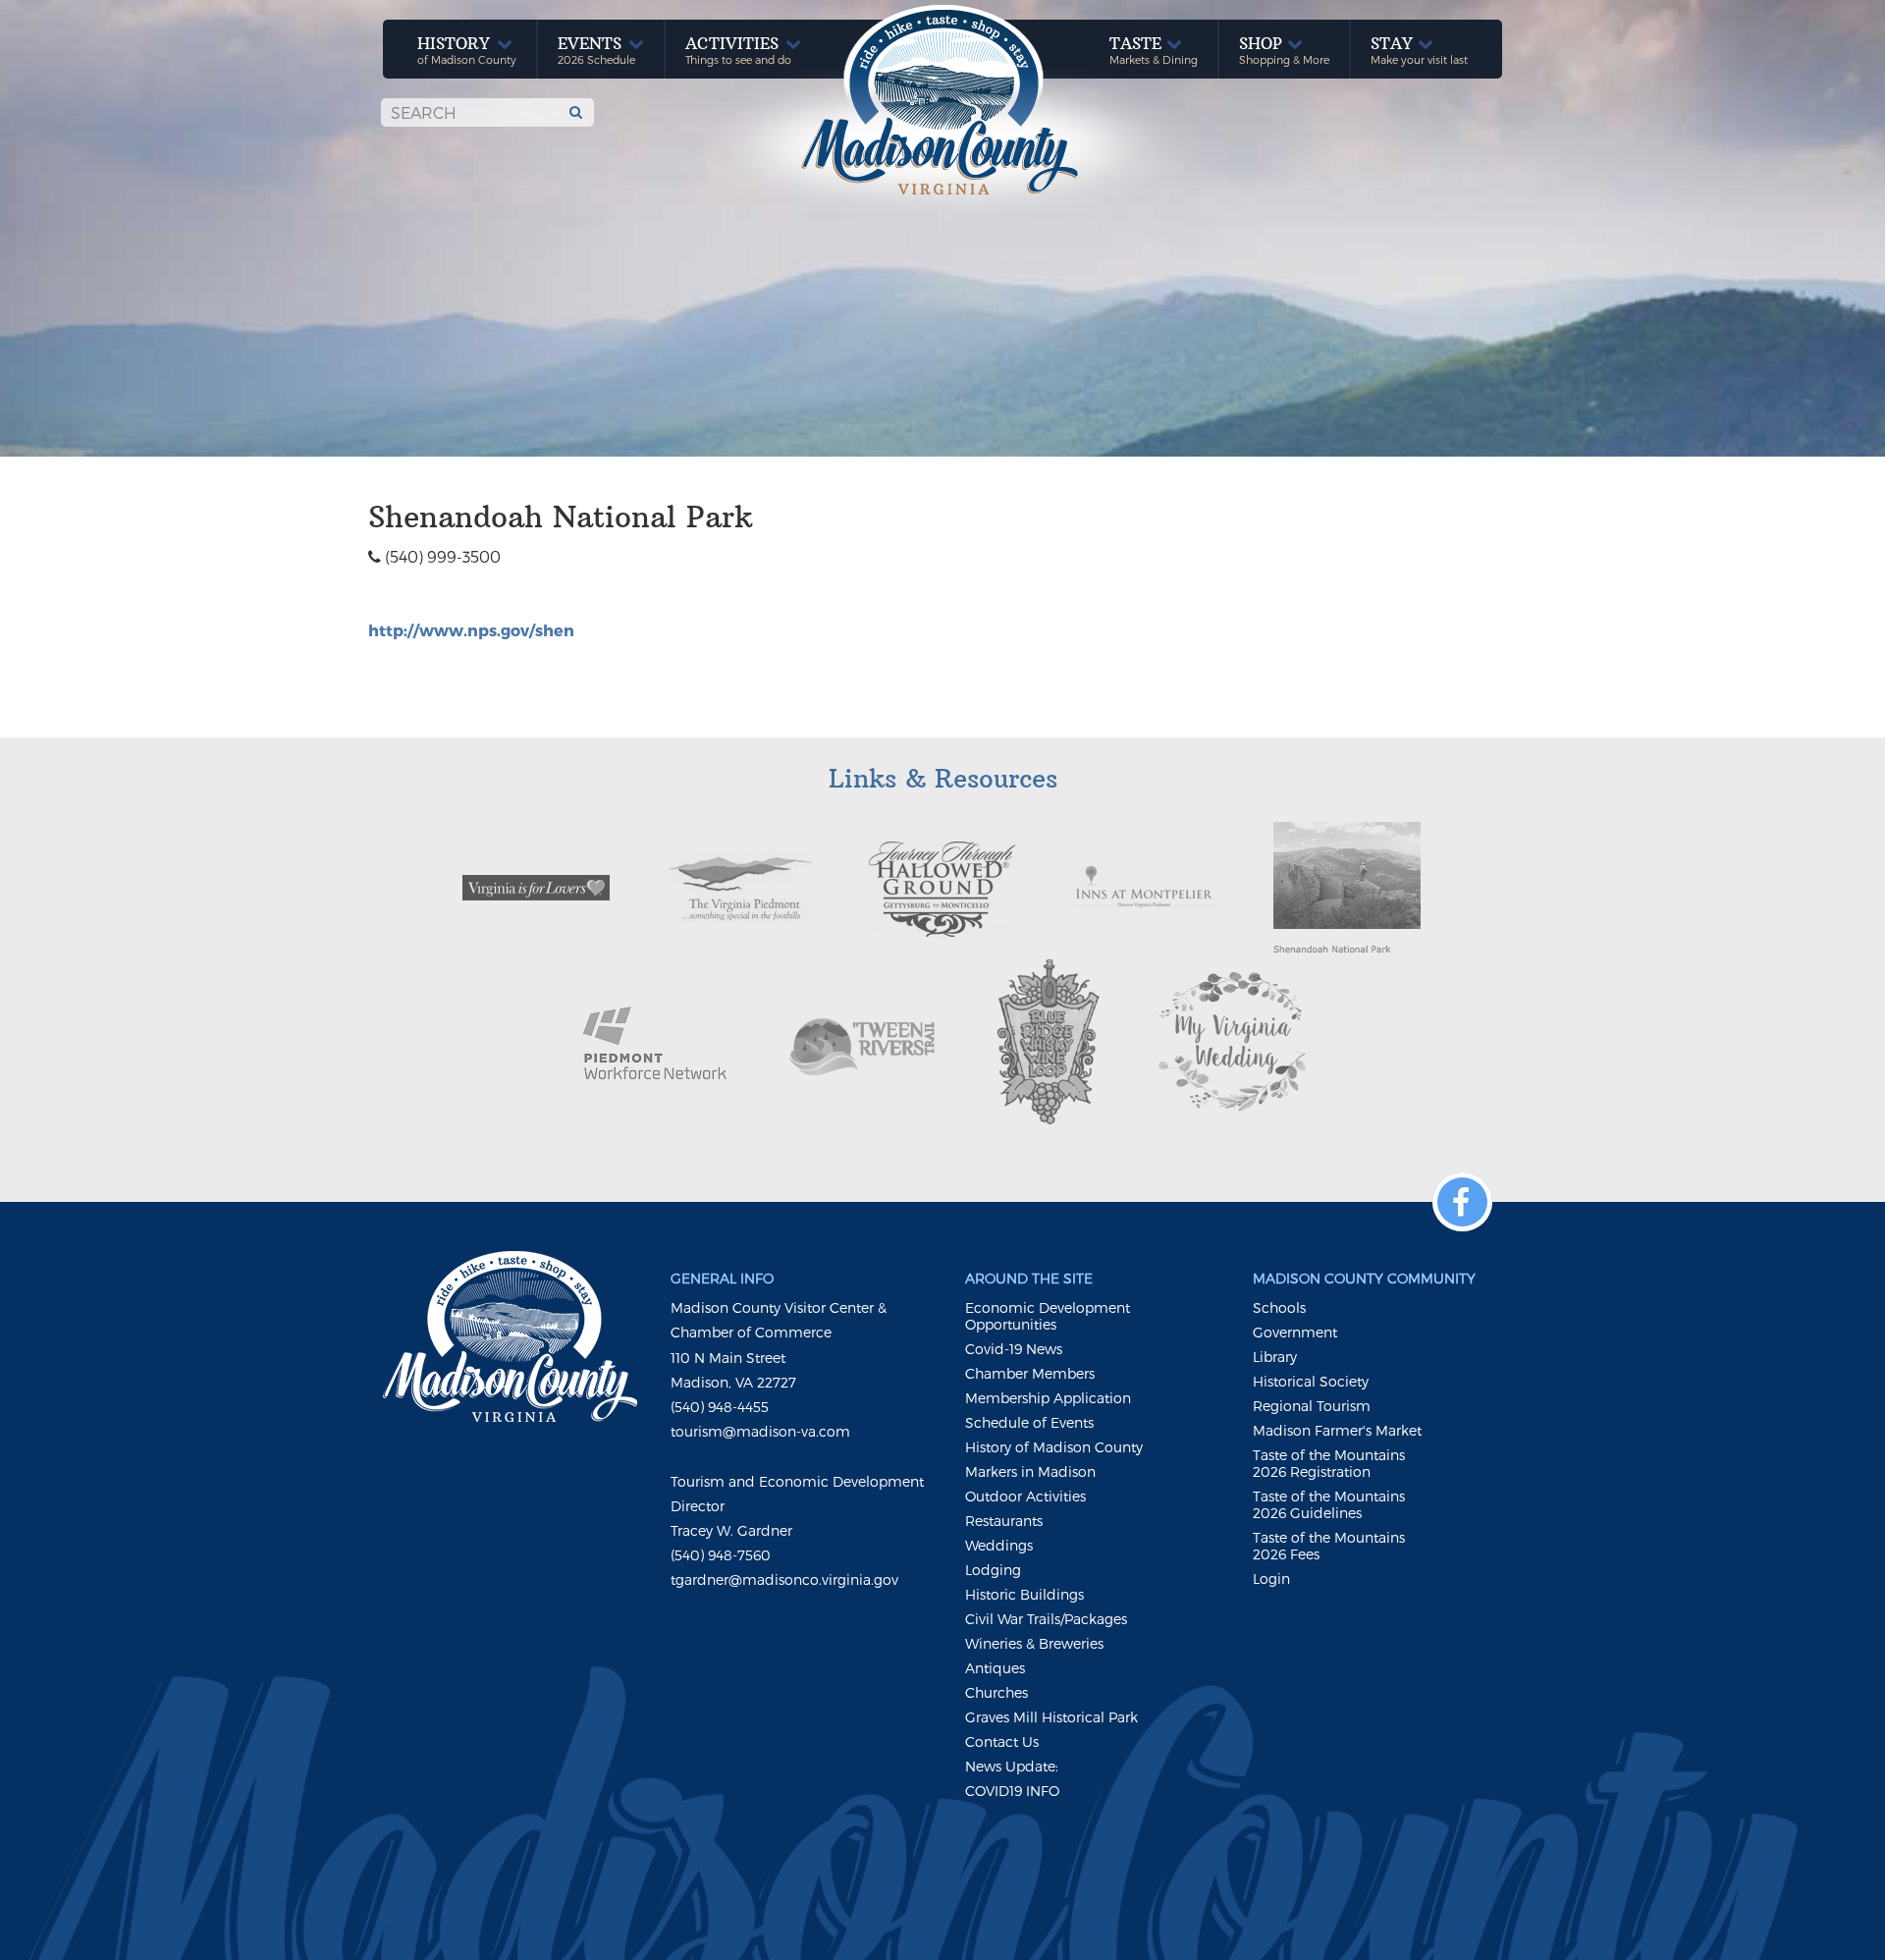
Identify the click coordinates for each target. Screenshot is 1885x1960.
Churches (996, 1692)
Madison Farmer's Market (1337, 1430)
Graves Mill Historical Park (1051, 1717)
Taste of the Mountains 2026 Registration (1329, 1463)
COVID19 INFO (1012, 1791)
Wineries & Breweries (1034, 1643)
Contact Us (1002, 1742)
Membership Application (1048, 1398)
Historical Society (1311, 1381)
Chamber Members (1030, 1373)
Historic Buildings (1024, 1594)
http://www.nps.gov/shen (471, 630)
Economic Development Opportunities (1048, 1316)
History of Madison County (1054, 1447)
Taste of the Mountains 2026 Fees (1329, 1546)
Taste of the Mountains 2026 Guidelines (1329, 1504)
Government (1295, 1332)
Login (1271, 1579)
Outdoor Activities (1025, 1496)
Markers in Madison (1030, 1471)
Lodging (993, 1570)
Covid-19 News (1014, 1349)
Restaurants (1004, 1521)
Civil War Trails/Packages (1046, 1619)
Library (1275, 1357)
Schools (1279, 1307)
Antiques (995, 1668)
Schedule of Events (1029, 1422)
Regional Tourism (1312, 1406)
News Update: (1012, 1766)
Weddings (999, 1545)
